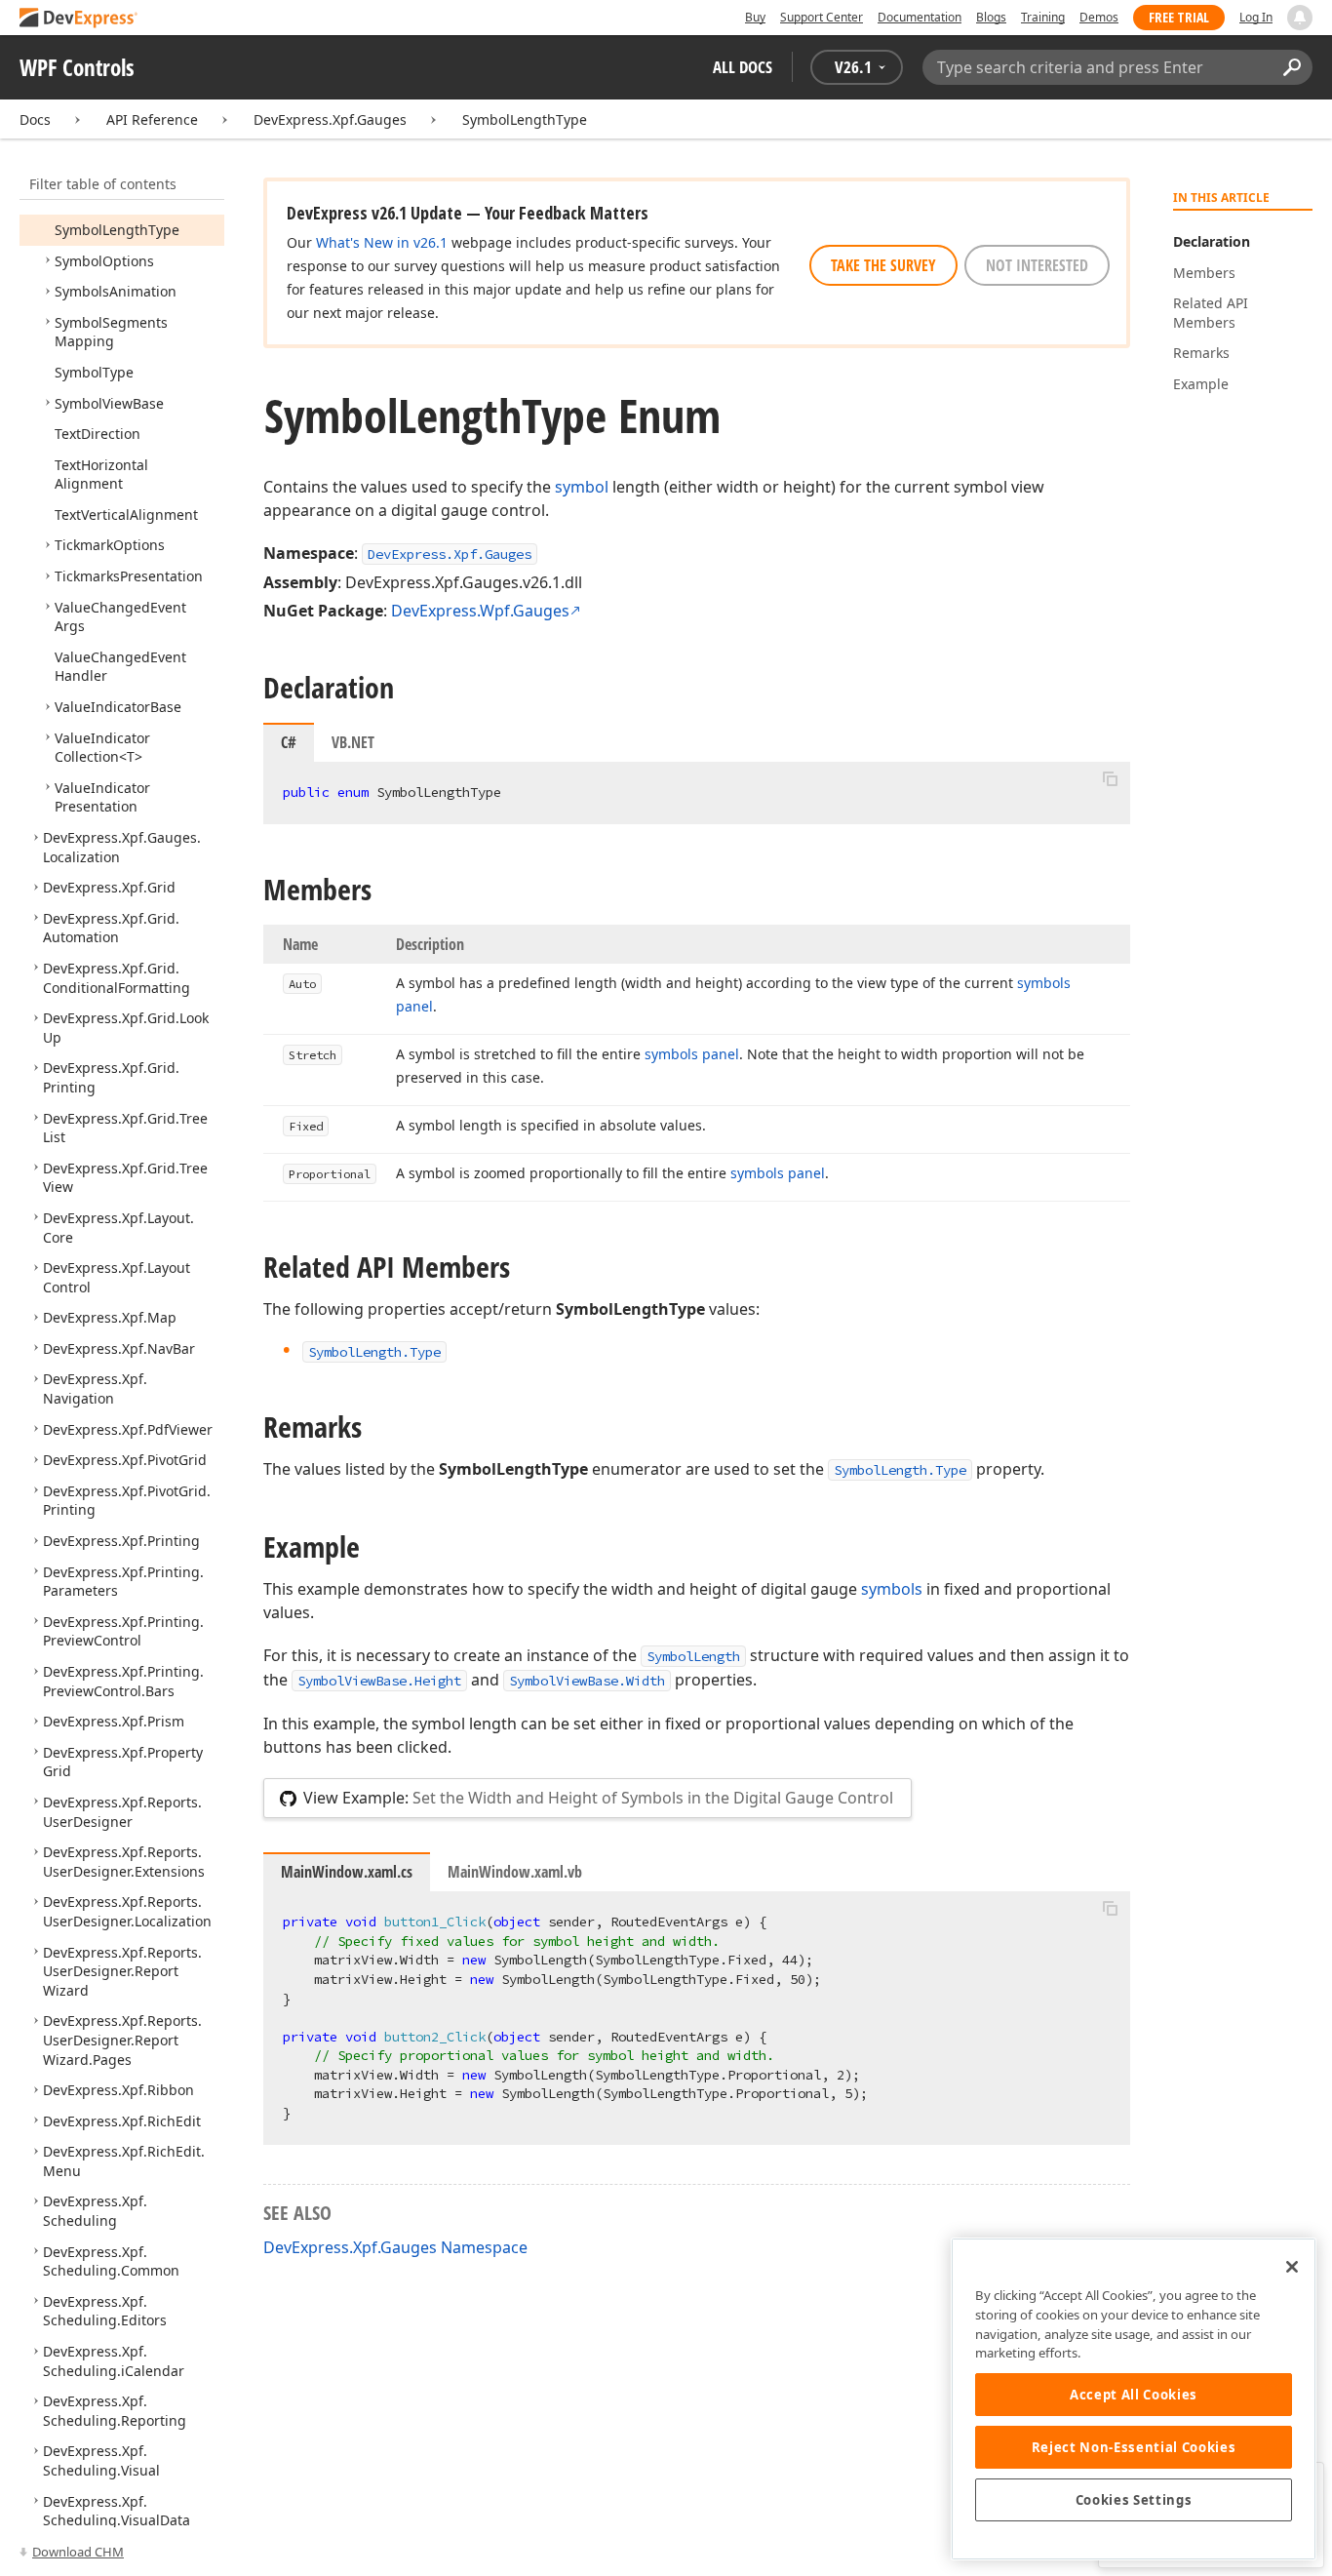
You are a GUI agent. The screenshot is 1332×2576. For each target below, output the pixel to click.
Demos (1099, 17)
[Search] (1292, 67)
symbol (582, 487)
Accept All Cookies (1134, 2395)
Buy (755, 17)
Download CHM (78, 2552)
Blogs (991, 17)
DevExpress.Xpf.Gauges (330, 119)
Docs (35, 119)
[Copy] (1110, 778)
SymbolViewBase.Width (587, 1681)
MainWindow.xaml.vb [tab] (515, 1872)
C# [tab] (289, 742)
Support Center (822, 17)
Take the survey (883, 265)
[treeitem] (117, 230)
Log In (1256, 17)
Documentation (920, 17)
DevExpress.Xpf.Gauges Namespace (395, 2247)
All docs (743, 67)
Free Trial (1179, 17)
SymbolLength (693, 1656)
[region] (1134, 2399)
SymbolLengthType (525, 119)
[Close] (1292, 2267)
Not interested (1037, 265)
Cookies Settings (1134, 2500)
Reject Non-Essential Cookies (1134, 2447)
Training (1043, 17)
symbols (892, 1589)
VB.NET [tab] (353, 742)
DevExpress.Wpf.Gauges (480, 611)
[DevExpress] (79, 19)
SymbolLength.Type (900, 1470)
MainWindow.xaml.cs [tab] (347, 1872)
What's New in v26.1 (382, 242)
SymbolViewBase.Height (379, 1681)
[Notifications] (1300, 18)
